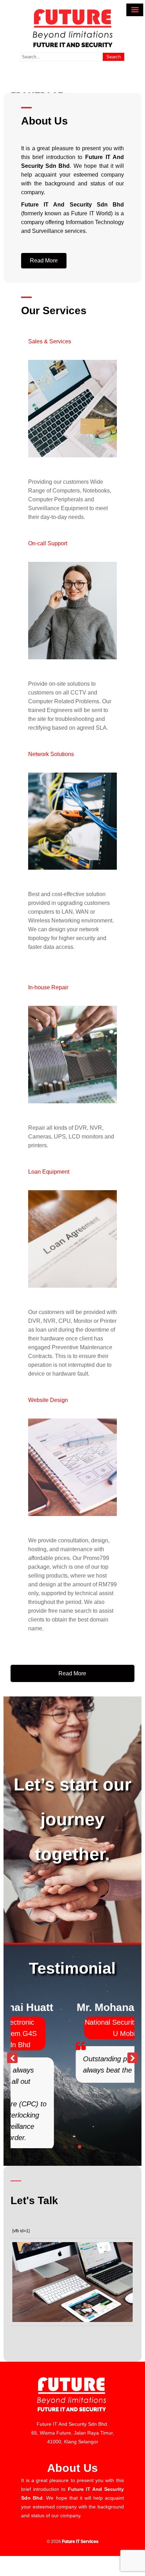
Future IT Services (80, 2494)
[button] (44, 261)
